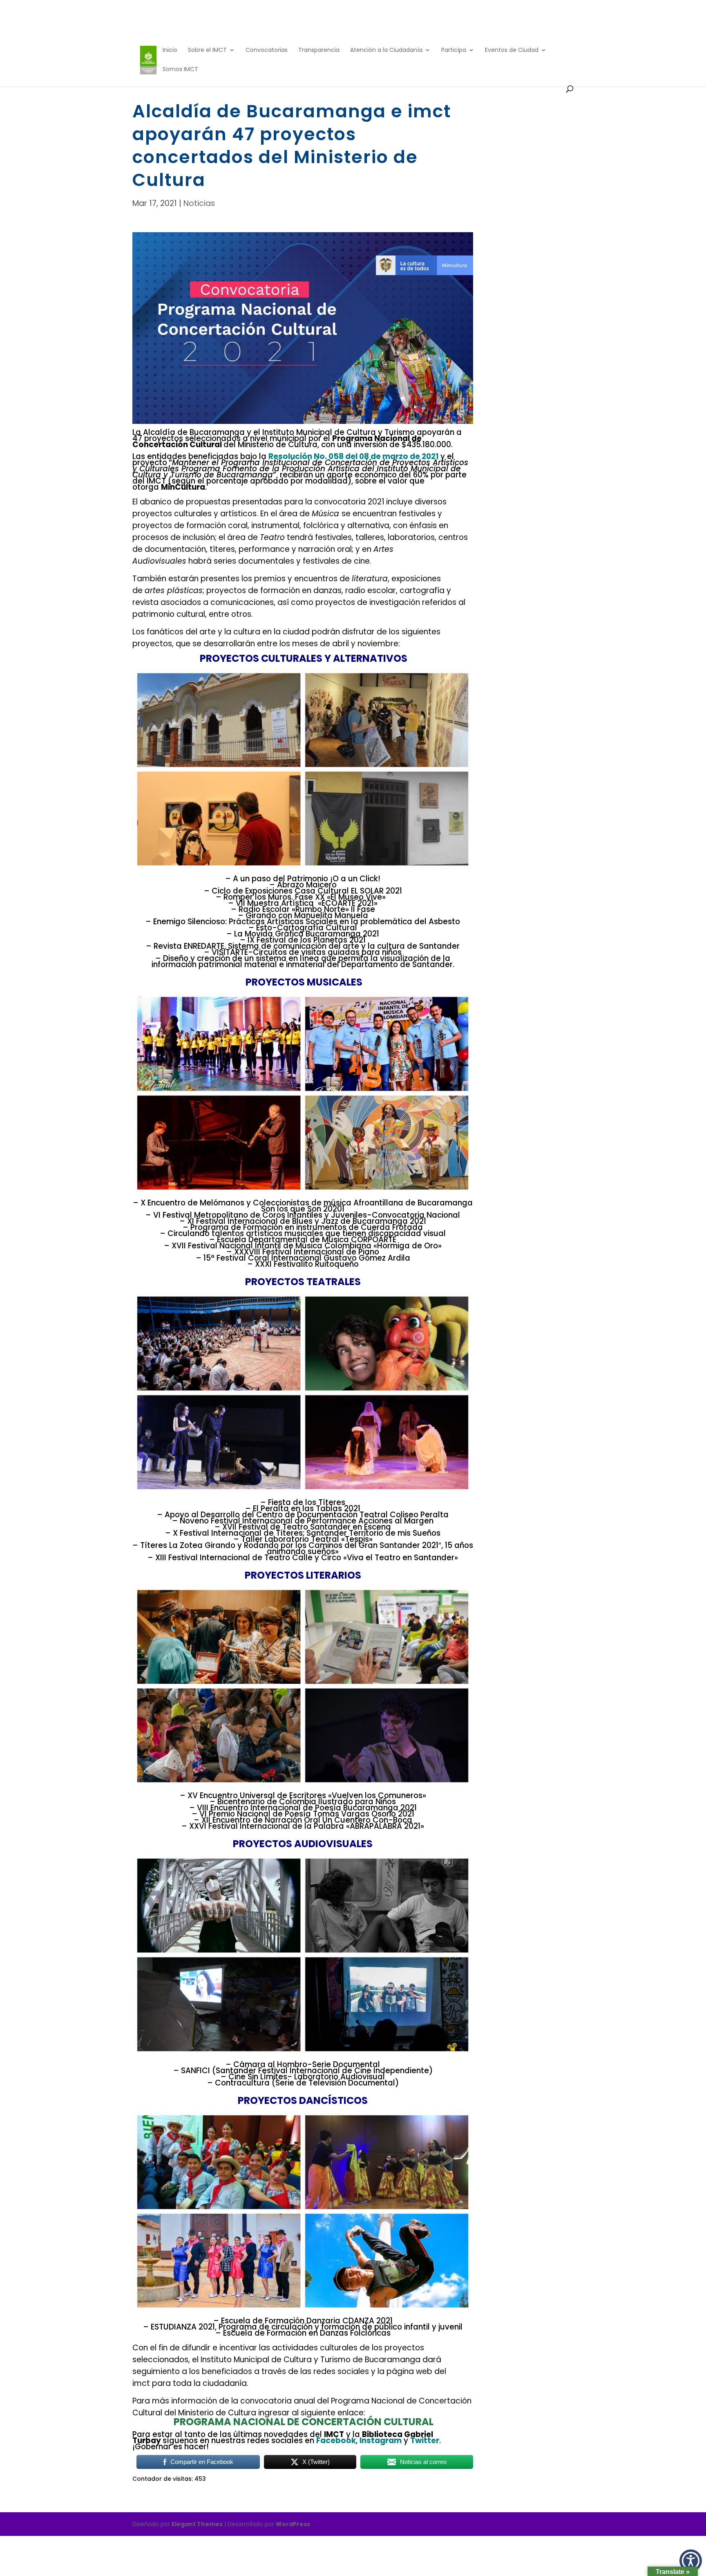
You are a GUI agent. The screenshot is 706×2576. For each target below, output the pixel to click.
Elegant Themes (197, 2524)
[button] (691, 2561)
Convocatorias (267, 50)
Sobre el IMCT (207, 50)
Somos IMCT (180, 70)
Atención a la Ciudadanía (386, 50)
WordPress (293, 2524)
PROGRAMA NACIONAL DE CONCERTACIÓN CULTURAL (304, 2422)
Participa (454, 50)
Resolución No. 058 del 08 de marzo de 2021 (354, 456)
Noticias (199, 203)
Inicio (170, 50)
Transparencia (319, 50)
